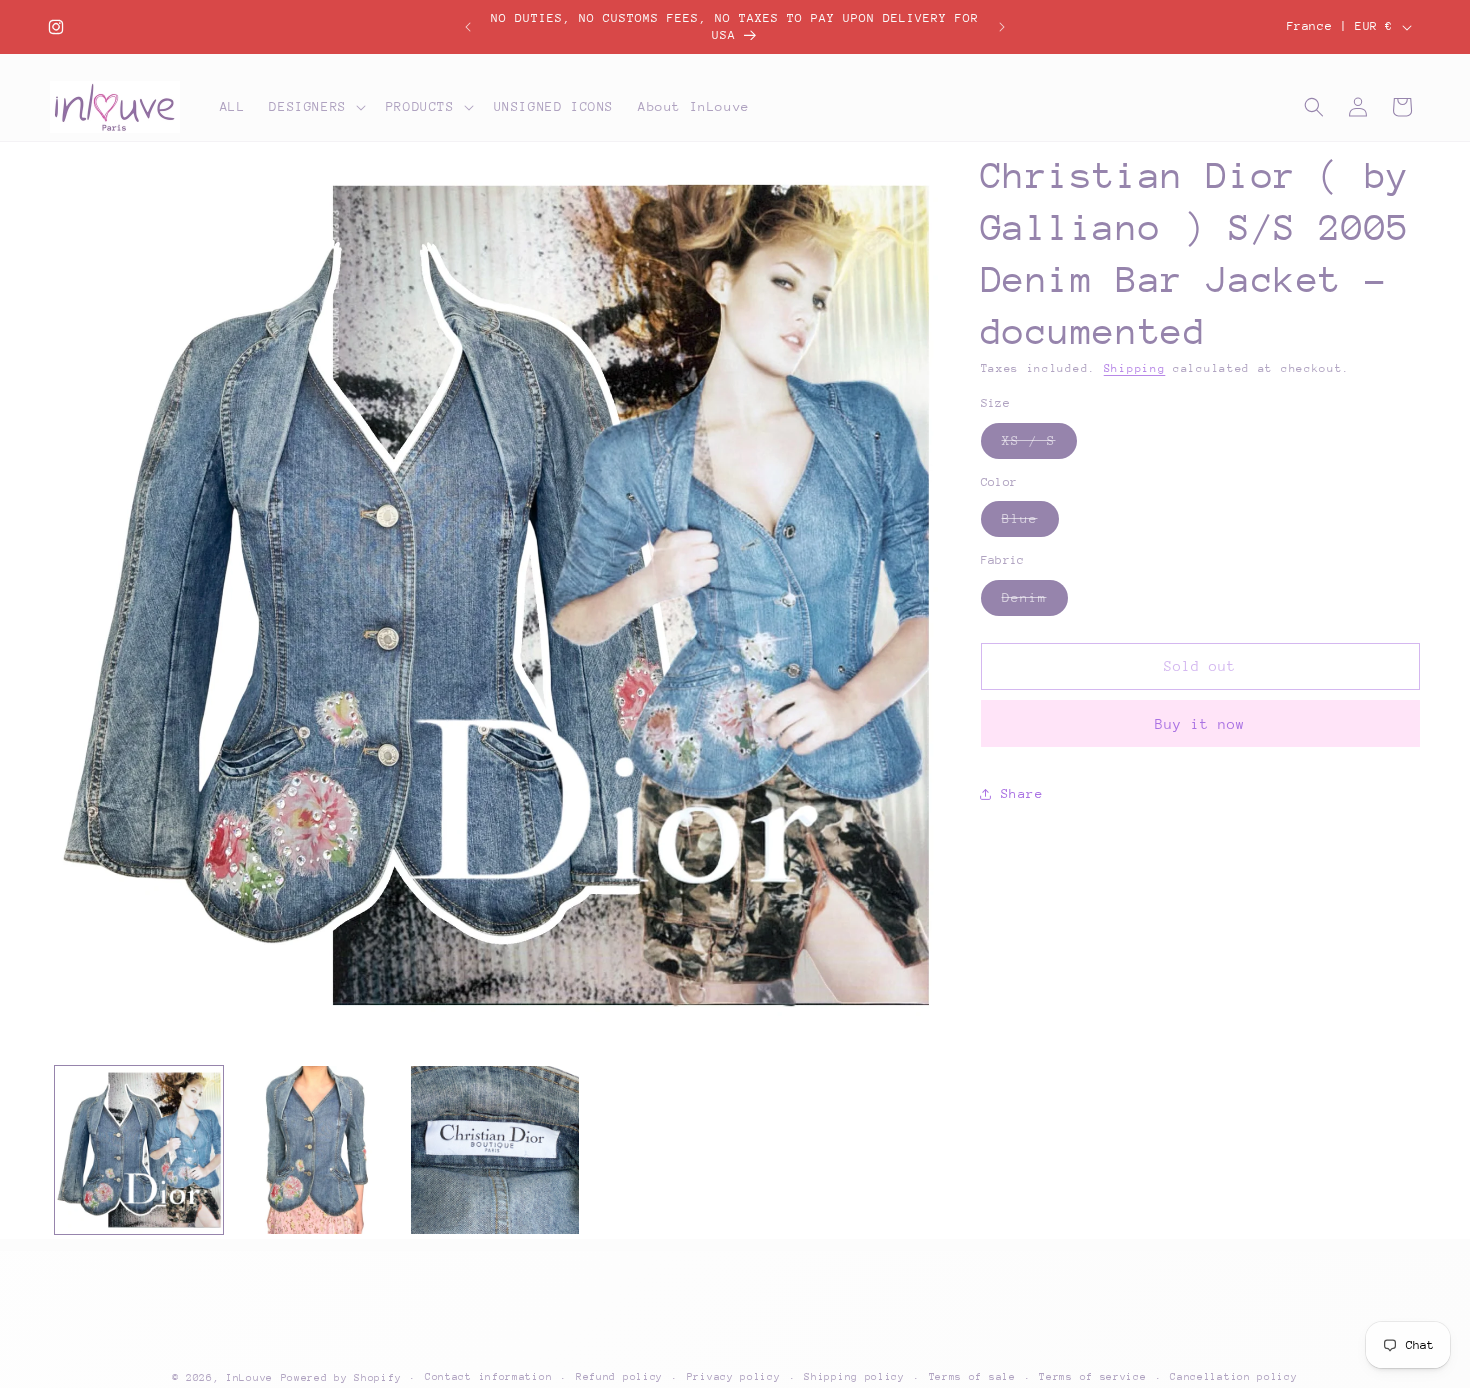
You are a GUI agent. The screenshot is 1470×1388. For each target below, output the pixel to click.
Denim (1035, 602)
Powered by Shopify (341, 1378)
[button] (315, 107)
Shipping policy (854, 1377)
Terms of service (1092, 1377)
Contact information (488, 1377)
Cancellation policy (1233, 1377)
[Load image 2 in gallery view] (317, 1150)
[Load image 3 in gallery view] (495, 1150)
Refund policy (619, 1377)
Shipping (1135, 368)
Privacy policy (734, 1377)
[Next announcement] (1002, 27)
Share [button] (1022, 793)
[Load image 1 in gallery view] (139, 1150)
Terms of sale (972, 1377)
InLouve (249, 1378)
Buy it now (1200, 724)
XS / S (1039, 445)
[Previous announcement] (468, 27)
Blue (1030, 523)
